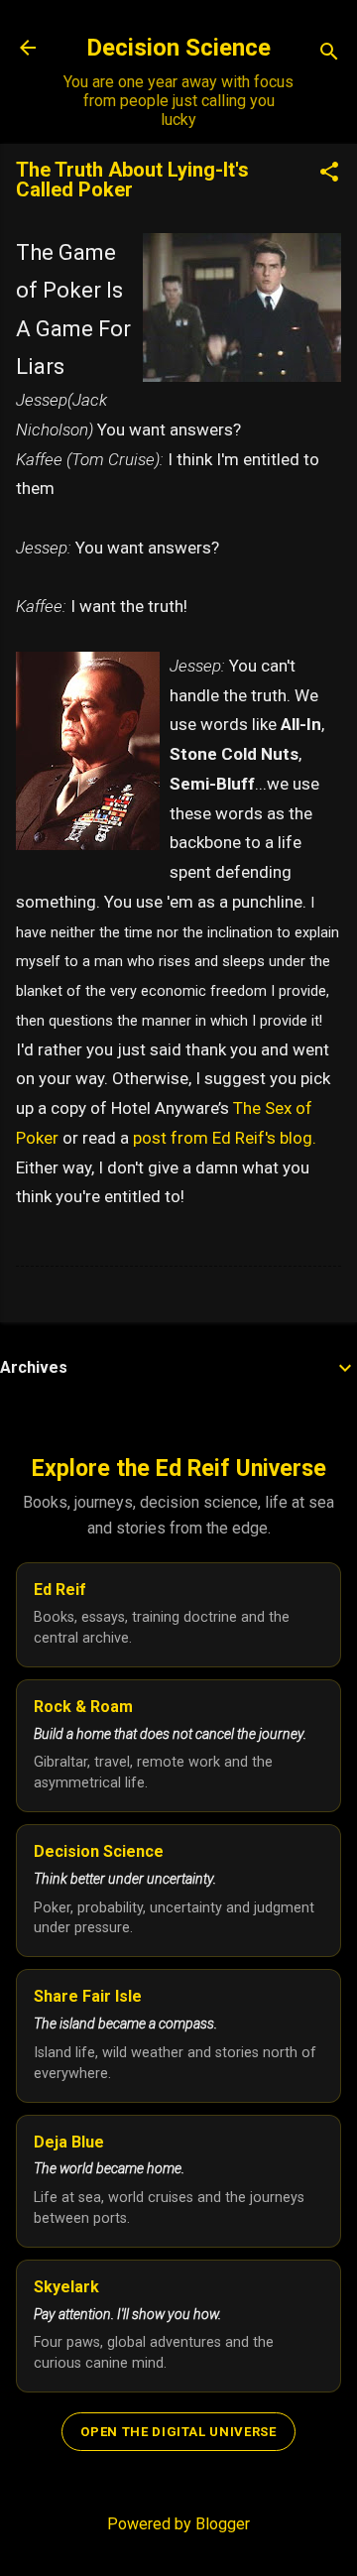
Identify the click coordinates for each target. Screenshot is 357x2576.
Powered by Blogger (178, 2524)
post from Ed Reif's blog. (225, 1138)
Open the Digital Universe (178, 2432)
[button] (329, 174)
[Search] (329, 54)
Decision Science (178, 48)
